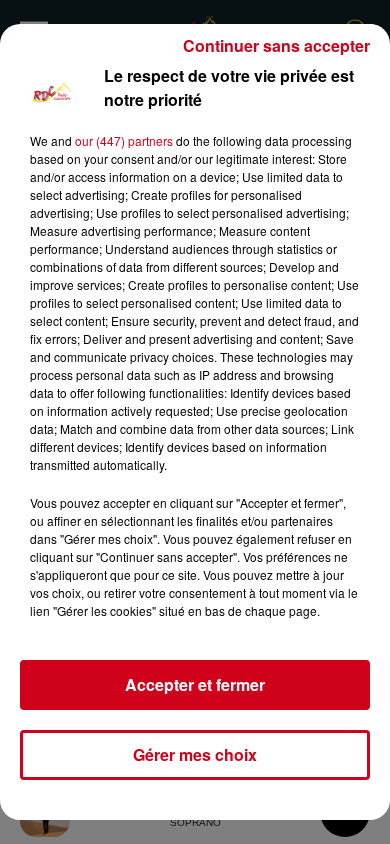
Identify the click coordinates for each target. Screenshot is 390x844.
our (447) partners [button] (124, 140)
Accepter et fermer (195, 684)
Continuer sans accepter (276, 45)
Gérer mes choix (195, 754)
